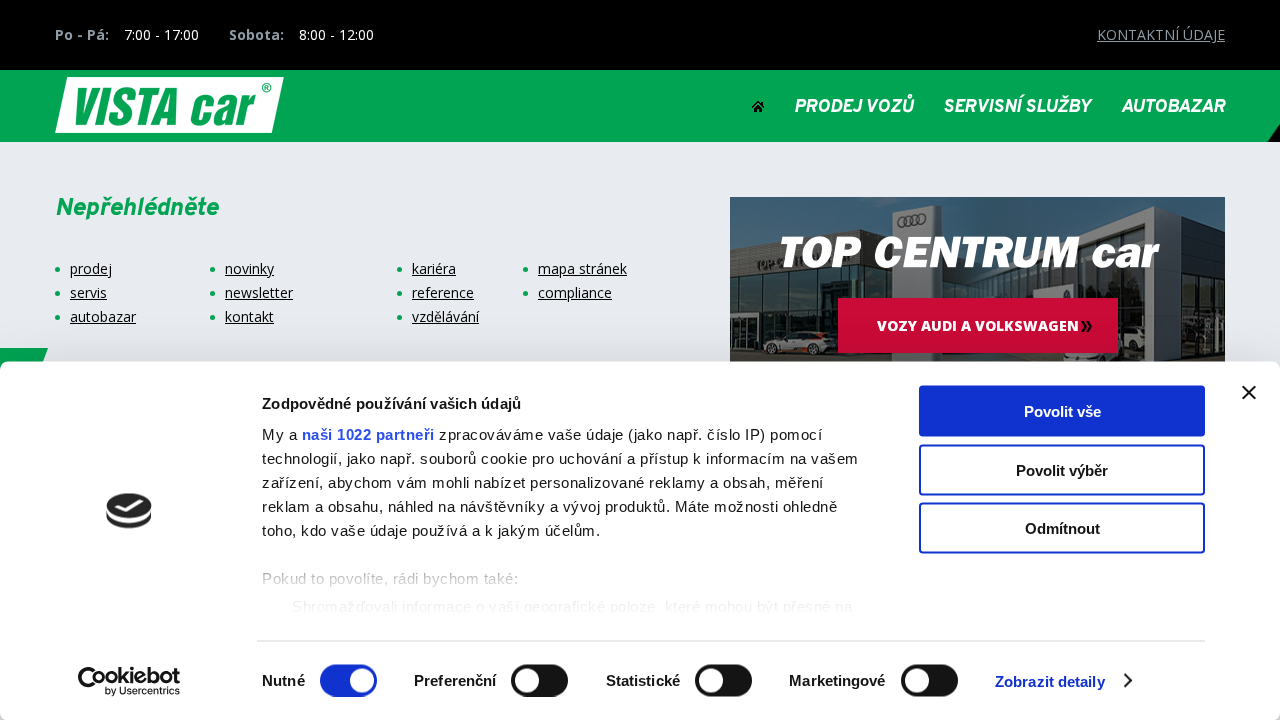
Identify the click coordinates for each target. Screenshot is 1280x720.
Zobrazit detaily (1050, 680)
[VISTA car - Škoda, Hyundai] (169, 106)
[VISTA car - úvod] (758, 108)
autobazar (103, 317)
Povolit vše (1062, 411)
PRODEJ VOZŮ (853, 108)
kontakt (249, 317)
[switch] (539, 680)
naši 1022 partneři (368, 434)
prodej (91, 269)
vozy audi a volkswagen (978, 325)
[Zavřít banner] (1249, 393)
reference (443, 293)
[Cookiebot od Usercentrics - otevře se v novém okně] (129, 681)
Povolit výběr (1062, 469)
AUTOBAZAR (1173, 108)
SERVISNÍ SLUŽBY (1017, 108)
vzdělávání (445, 317)
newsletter (259, 293)
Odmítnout (1062, 528)
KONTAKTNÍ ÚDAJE (1161, 34)
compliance (575, 293)
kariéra (434, 269)
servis (88, 293)
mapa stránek (582, 269)
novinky (249, 269)
